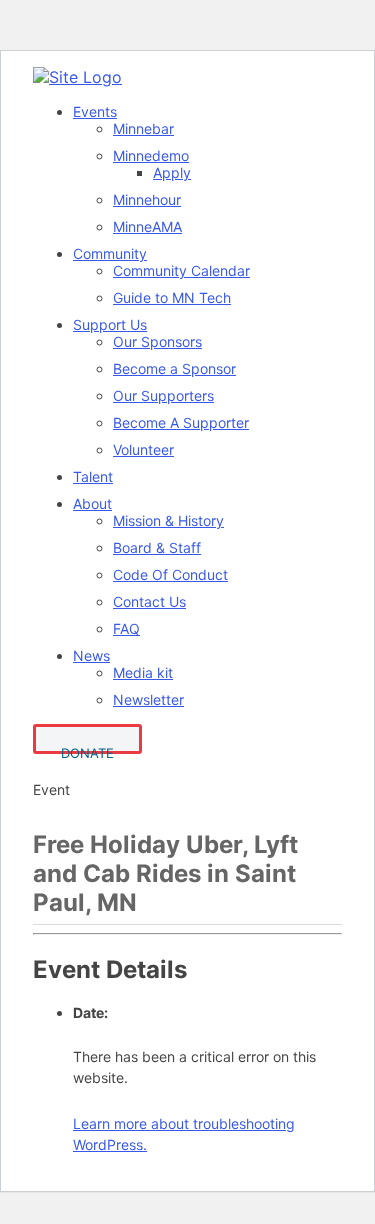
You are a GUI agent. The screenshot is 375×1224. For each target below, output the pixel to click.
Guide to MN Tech (172, 297)
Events (95, 111)
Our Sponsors (157, 341)
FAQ (126, 628)
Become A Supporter (181, 422)
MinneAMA (147, 226)
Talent (93, 476)
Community (110, 253)
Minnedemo (151, 155)
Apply (172, 172)
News (91, 655)
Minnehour (147, 199)
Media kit (143, 672)
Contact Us (149, 601)
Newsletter (148, 699)
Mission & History (168, 520)
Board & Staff (157, 547)
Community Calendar (181, 270)
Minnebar (143, 128)
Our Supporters (163, 395)
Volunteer (143, 449)
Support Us (110, 324)
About (92, 503)
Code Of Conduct (170, 574)
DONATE (87, 749)
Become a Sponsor (174, 368)
